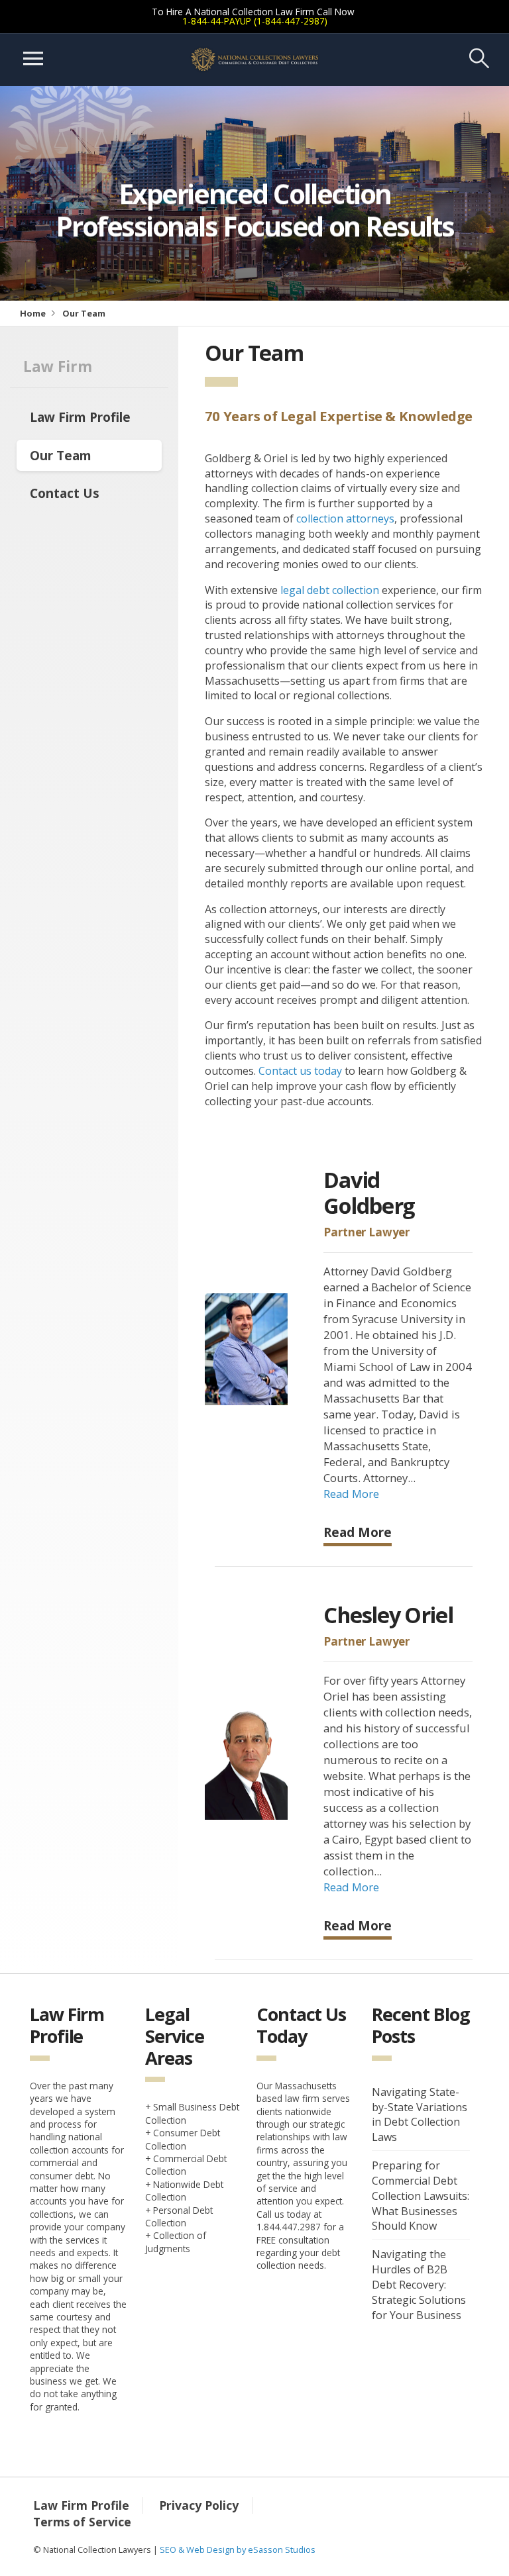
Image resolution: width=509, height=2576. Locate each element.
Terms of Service (82, 2522)
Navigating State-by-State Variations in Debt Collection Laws (420, 2115)
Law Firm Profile (80, 417)
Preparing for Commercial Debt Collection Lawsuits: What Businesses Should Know (421, 2196)
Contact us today (300, 1071)
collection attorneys (345, 519)
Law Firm (58, 367)
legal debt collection (330, 590)
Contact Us (65, 493)
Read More (351, 1494)
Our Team (61, 455)
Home (33, 313)
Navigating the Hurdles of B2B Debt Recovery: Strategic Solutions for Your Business (419, 2284)
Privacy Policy (199, 2505)
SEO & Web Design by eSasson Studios (238, 2550)
